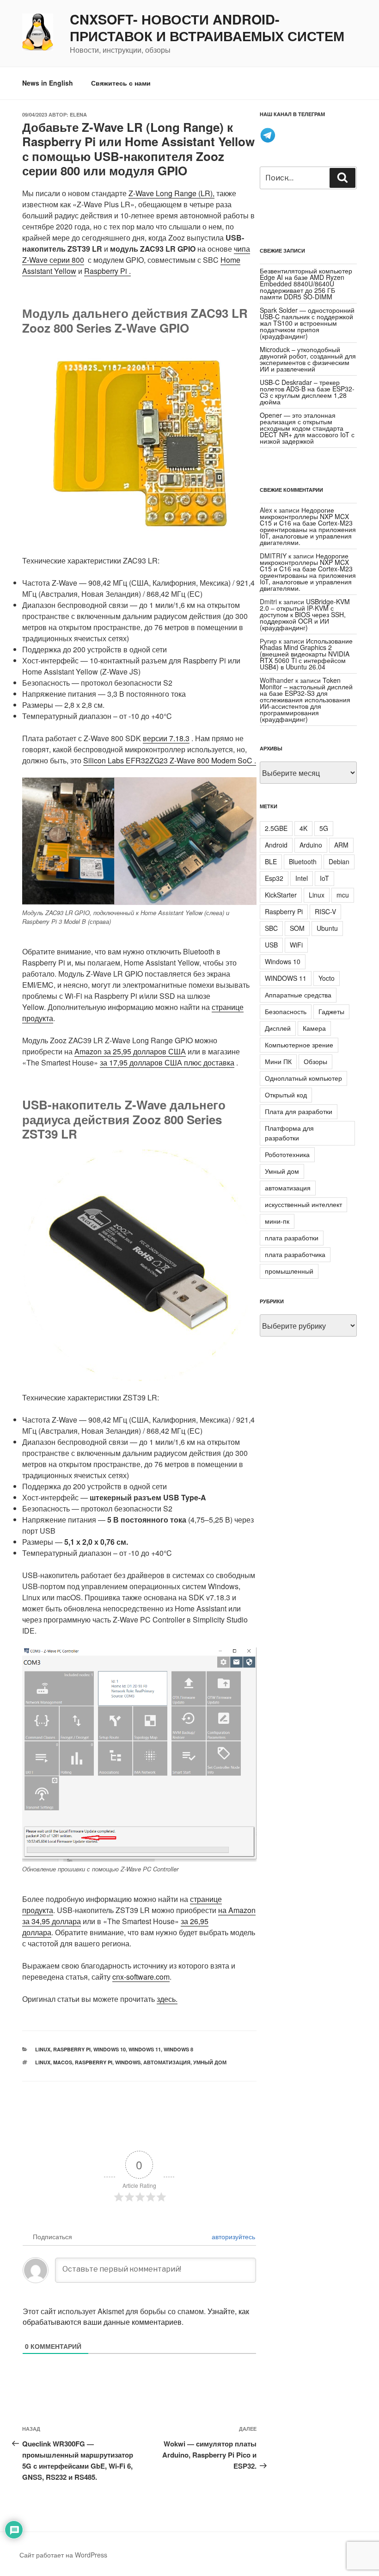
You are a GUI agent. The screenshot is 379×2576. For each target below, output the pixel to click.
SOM (297, 928)
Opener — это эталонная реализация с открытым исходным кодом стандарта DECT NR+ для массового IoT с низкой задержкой (307, 428)
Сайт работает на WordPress (63, 2555)
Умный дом (210, 2062)
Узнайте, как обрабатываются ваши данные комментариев (136, 2316)
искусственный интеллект (303, 1204)
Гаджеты (331, 1011)
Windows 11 (145, 2049)
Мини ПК (278, 1061)
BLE (271, 861)
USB (271, 945)
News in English (48, 83)
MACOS (63, 2062)
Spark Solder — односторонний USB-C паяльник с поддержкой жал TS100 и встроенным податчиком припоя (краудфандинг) (307, 323)
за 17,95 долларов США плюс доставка (167, 1062)
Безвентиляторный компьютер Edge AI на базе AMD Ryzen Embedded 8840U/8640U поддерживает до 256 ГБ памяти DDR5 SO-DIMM (306, 284)
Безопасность (286, 1011)
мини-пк (277, 1221)
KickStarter (281, 895)
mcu (343, 895)
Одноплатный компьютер (303, 1078)
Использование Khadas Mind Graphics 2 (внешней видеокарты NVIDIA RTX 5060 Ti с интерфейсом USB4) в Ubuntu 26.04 (306, 654)
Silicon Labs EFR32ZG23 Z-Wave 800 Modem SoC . (170, 760)
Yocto (327, 978)
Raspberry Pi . (107, 271)
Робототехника (287, 1154)
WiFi (296, 945)
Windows (128, 2062)
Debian (339, 861)
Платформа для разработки (289, 1133)
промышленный (289, 1271)
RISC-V (325, 911)
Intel (302, 878)
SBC (271, 928)
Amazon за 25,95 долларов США (130, 1051)
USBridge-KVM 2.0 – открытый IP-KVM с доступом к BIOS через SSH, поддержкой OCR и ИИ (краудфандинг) (305, 614)
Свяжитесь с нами (121, 83)
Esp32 (274, 878)
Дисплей (278, 1028)
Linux (43, 2049)
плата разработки (292, 1238)
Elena (78, 115)
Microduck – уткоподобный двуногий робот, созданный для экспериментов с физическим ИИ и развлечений (308, 359)
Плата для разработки (299, 1111)
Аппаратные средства (298, 995)
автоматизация (167, 2062)
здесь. (167, 1999)
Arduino (311, 845)
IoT (324, 878)
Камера (314, 1028)
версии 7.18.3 (166, 738)
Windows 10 (110, 2049)
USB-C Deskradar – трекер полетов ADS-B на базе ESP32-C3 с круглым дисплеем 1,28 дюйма (307, 392)
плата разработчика (295, 1254)
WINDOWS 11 (286, 978)
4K (303, 828)
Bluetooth (303, 861)
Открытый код (286, 1095)
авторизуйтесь (232, 2236)
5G (324, 828)
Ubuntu (327, 928)
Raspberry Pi (72, 2049)
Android (276, 845)
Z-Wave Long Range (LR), (171, 193)
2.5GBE (276, 828)
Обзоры (315, 1061)
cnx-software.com (141, 1977)
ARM (341, 845)
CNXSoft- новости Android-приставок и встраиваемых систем (207, 28)
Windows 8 (178, 2049)
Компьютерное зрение (299, 1045)
